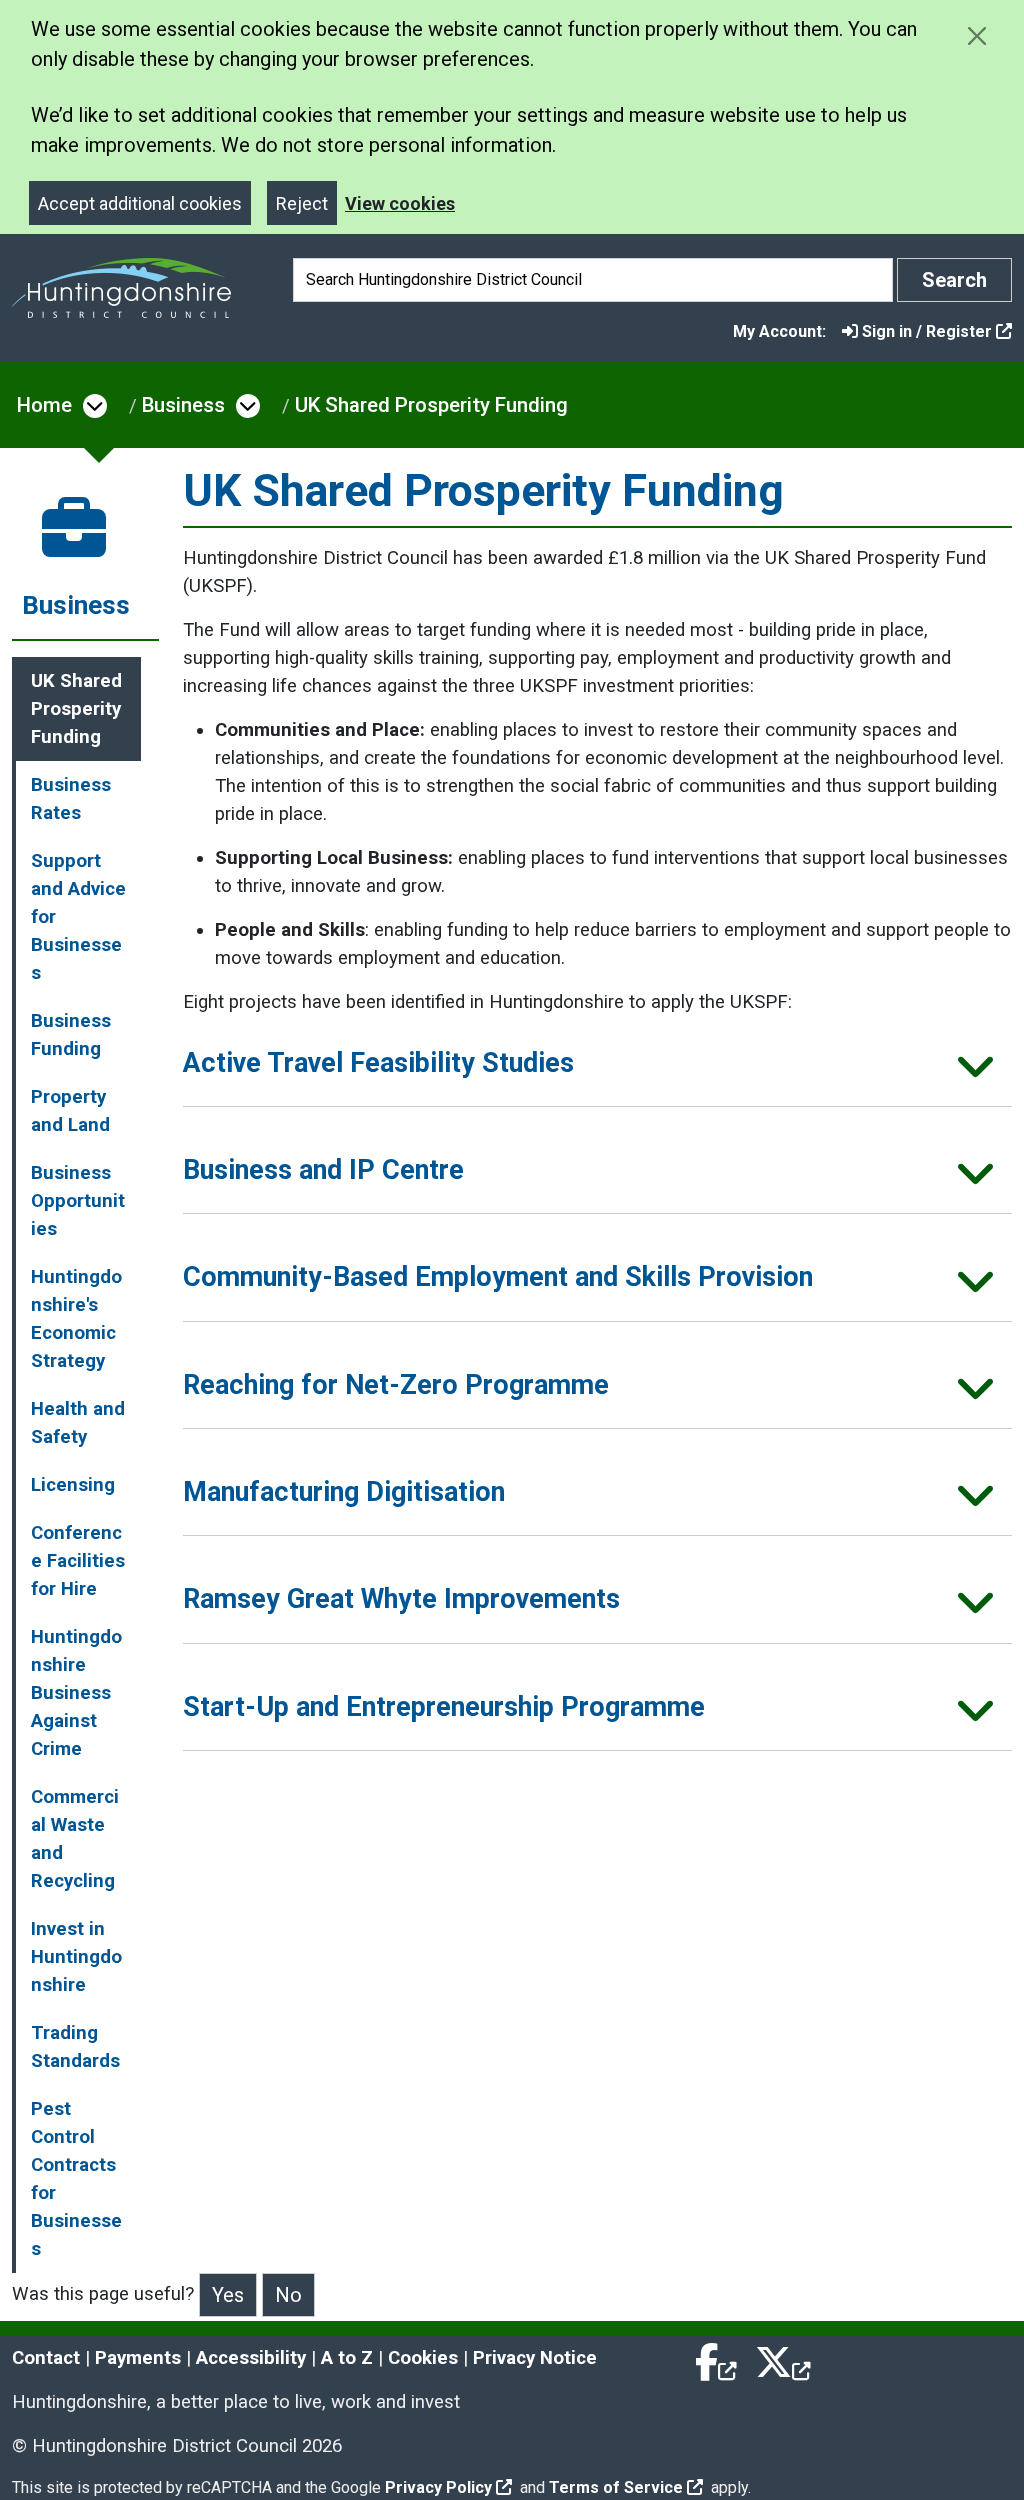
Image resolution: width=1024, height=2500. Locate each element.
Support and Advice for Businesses (78, 917)
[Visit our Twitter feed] (783, 2358)
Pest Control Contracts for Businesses (76, 2179)
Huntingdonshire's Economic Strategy (76, 1319)
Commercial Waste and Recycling (75, 1839)
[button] (597, 1069)
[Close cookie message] (976, 35)
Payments (138, 2358)
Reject (302, 203)
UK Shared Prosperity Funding (431, 405)
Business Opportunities (78, 1201)
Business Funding (71, 1035)
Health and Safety (78, 1423)
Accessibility (251, 2358)
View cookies (400, 203)
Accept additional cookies (140, 203)
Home (44, 405)
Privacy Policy (438, 2487)
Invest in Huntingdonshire (76, 1957)
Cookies (423, 2358)
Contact (46, 2358)
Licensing (73, 1485)
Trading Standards (75, 2047)
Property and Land (70, 1111)
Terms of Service (616, 2487)
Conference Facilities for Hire (78, 1561)
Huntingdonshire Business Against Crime (76, 1693)
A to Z (347, 2358)
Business (183, 405)
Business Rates (71, 799)
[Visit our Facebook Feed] (717, 2358)
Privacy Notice (535, 2358)
